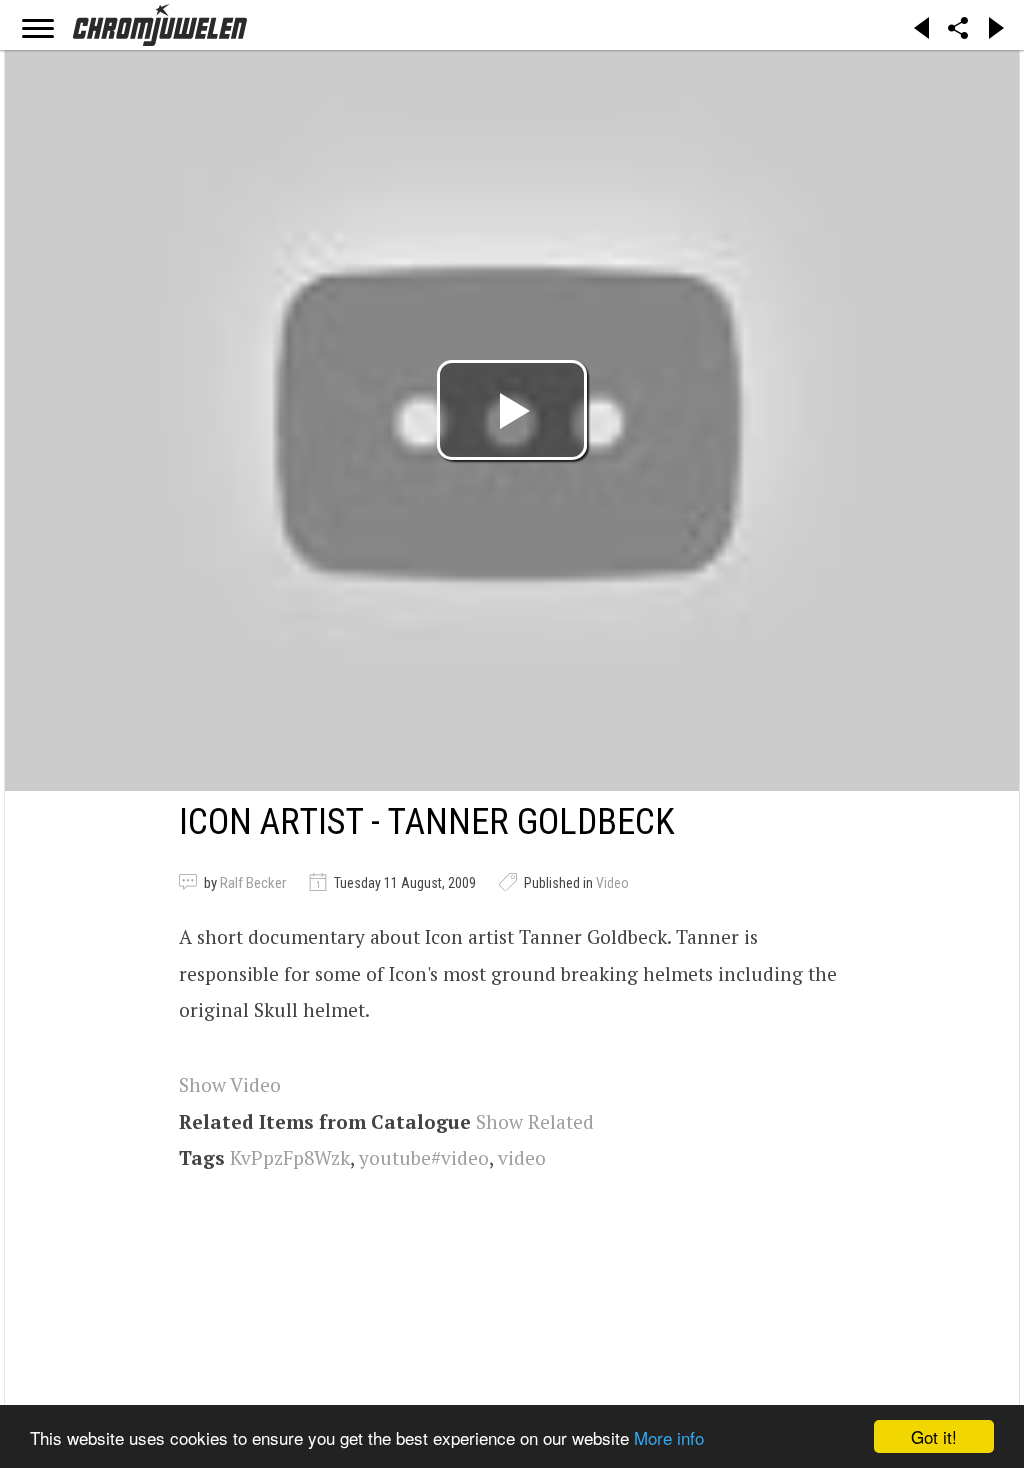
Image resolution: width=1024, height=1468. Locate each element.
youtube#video (424, 1157)
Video (612, 883)
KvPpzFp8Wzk (290, 1157)
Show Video (230, 1084)
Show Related (535, 1121)
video (522, 1157)
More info (669, 1437)
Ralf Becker (253, 883)
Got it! (934, 1436)
